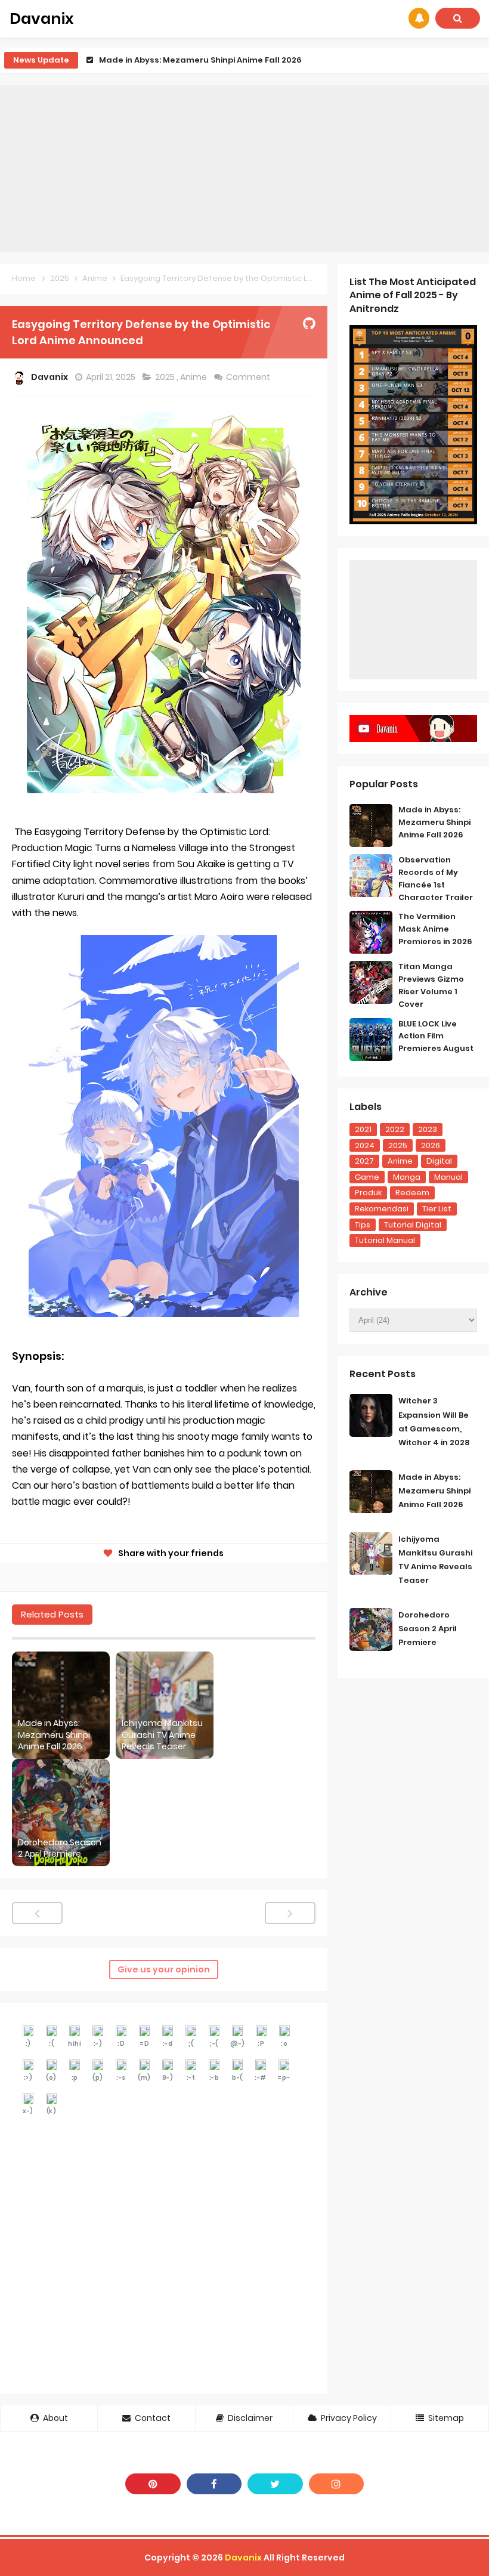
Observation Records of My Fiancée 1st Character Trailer (436, 878)
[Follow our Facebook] (214, 2484)
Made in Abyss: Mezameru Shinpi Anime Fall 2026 (54, 1735)
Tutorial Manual (385, 1240)
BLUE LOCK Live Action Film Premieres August (436, 1036)
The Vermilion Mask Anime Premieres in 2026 (435, 929)
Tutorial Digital (413, 1225)
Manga (407, 1177)
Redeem (412, 1193)
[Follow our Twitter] (275, 2484)
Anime (194, 377)
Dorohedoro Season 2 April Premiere (60, 1849)
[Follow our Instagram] (337, 2484)
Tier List (437, 1209)
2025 (166, 377)
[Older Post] (290, 1913)
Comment (249, 377)
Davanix (243, 2558)
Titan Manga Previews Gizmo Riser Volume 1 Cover (431, 985)
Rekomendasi (382, 1209)
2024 (365, 1145)
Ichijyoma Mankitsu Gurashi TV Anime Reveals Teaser (211, 60)
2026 (431, 1145)
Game (367, 1177)
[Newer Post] (37, 1913)
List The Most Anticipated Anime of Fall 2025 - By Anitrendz (413, 295)
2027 (364, 1161)
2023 (428, 1129)
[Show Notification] (419, 18)
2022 (395, 1129)
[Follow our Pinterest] (153, 2484)
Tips (363, 1225)
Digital (439, 1161)
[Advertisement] (244, 168)
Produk (368, 1193)
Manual (448, 1177)
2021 (363, 1129)
